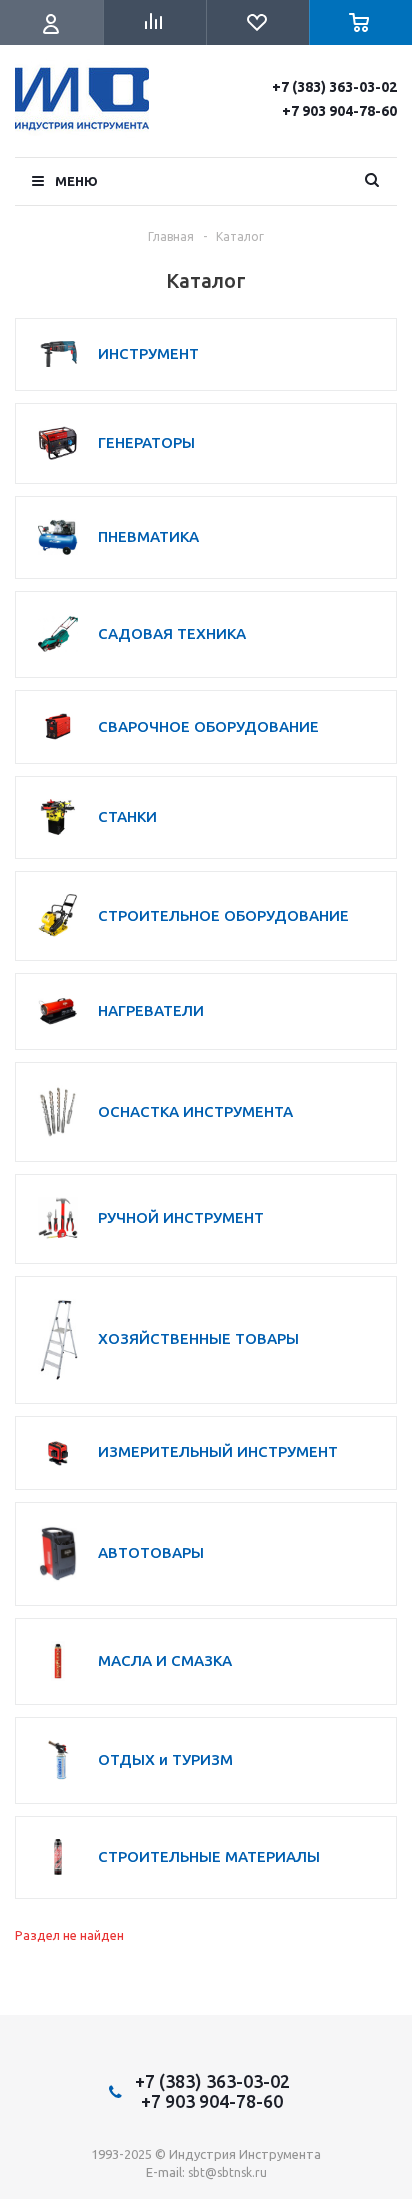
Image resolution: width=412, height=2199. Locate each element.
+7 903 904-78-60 (339, 111)
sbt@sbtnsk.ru (227, 2172)
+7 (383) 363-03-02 (334, 87)
